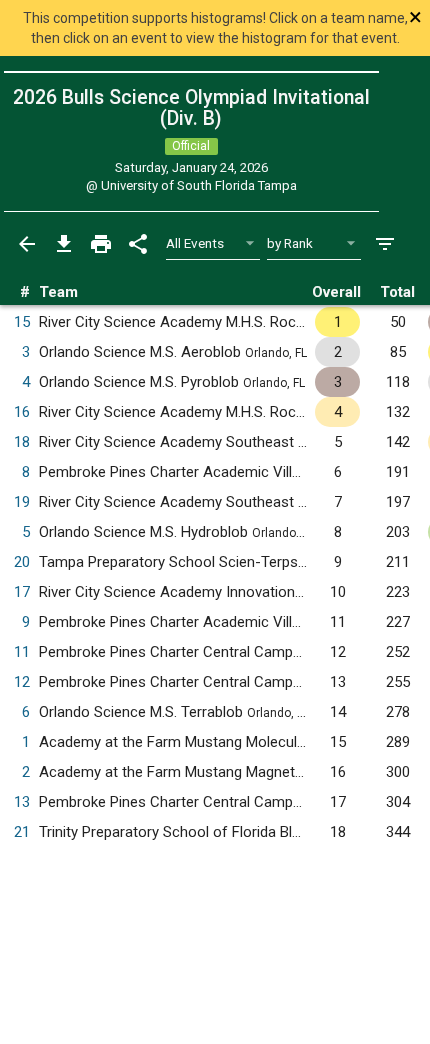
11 (22, 652)
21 (22, 832)
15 (22, 322)
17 (22, 592)
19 (22, 502)
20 (22, 562)
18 (22, 442)
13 (22, 802)
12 (22, 682)
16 (22, 412)
